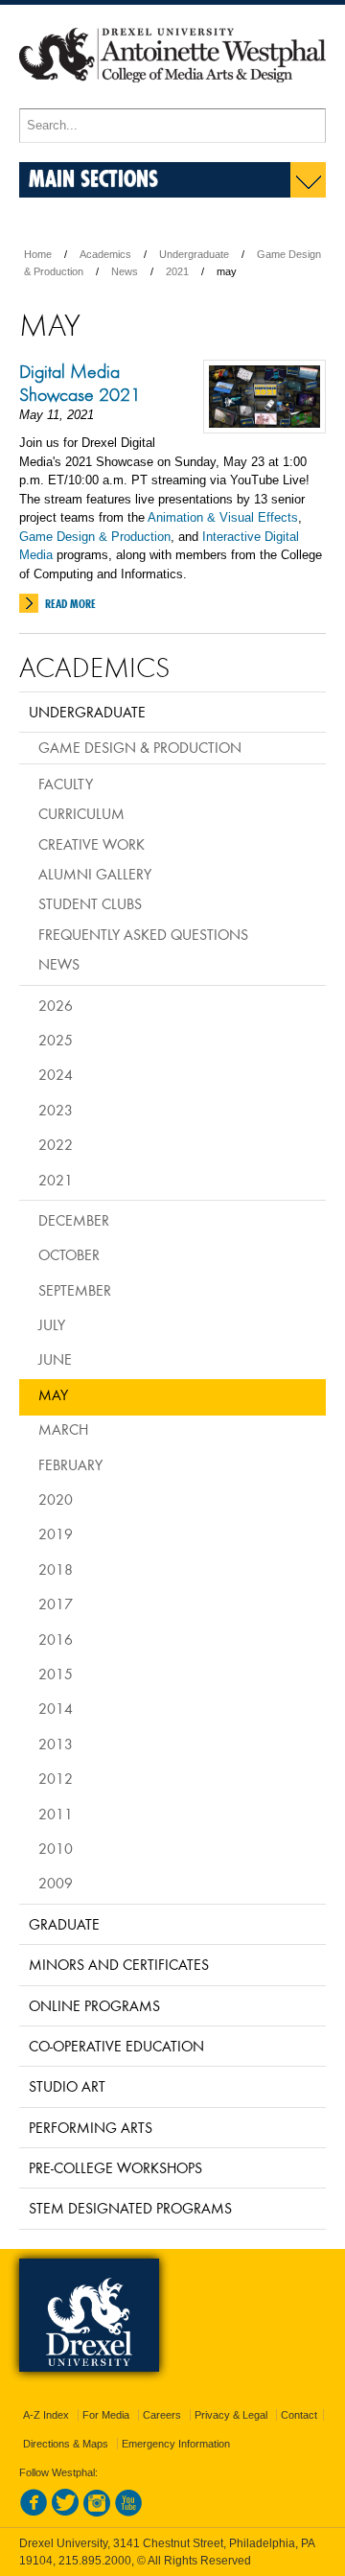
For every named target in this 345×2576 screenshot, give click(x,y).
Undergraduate (194, 254)
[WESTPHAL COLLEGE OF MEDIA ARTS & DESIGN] (172, 100)
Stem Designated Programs (130, 2208)
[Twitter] (65, 2513)
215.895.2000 (95, 2561)
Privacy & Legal (231, 2415)
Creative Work (92, 844)
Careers (162, 2415)
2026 (56, 1005)
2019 (56, 1534)
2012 (56, 1778)
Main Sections (93, 178)
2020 (56, 1499)
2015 (56, 1674)
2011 (56, 1814)
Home (38, 254)
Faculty (66, 784)
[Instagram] (97, 2513)
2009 (56, 1883)
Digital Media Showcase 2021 (80, 383)
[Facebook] (34, 2513)
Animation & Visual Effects (223, 517)
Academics (105, 254)
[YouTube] (128, 2513)
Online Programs (94, 2005)
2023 (56, 1110)
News (125, 271)
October (69, 1254)
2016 (56, 1639)
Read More (70, 604)
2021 (177, 271)
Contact (299, 2415)
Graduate (64, 1924)
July (52, 1324)
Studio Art (67, 2086)
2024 (56, 1074)
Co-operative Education (116, 2046)
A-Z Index (46, 2415)
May (53, 1394)
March (63, 1429)
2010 (56, 1848)
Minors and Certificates (119, 1964)
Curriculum (81, 813)
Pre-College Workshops (115, 2167)
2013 (56, 1744)
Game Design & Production (95, 537)
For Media (106, 2415)
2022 (56, 1144)
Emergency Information (176, 2444)
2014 (56, 1708)
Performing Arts (91, 2127)
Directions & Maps (66, 2444)
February (70, 1464)
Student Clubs (90, 903)
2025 (56, 1040)
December (74, 1220)
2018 (56, 1569)
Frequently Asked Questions (143, 934)
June (55, 1359)
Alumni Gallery (95, 874)
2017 (56, 1604)
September (75, 1290)
